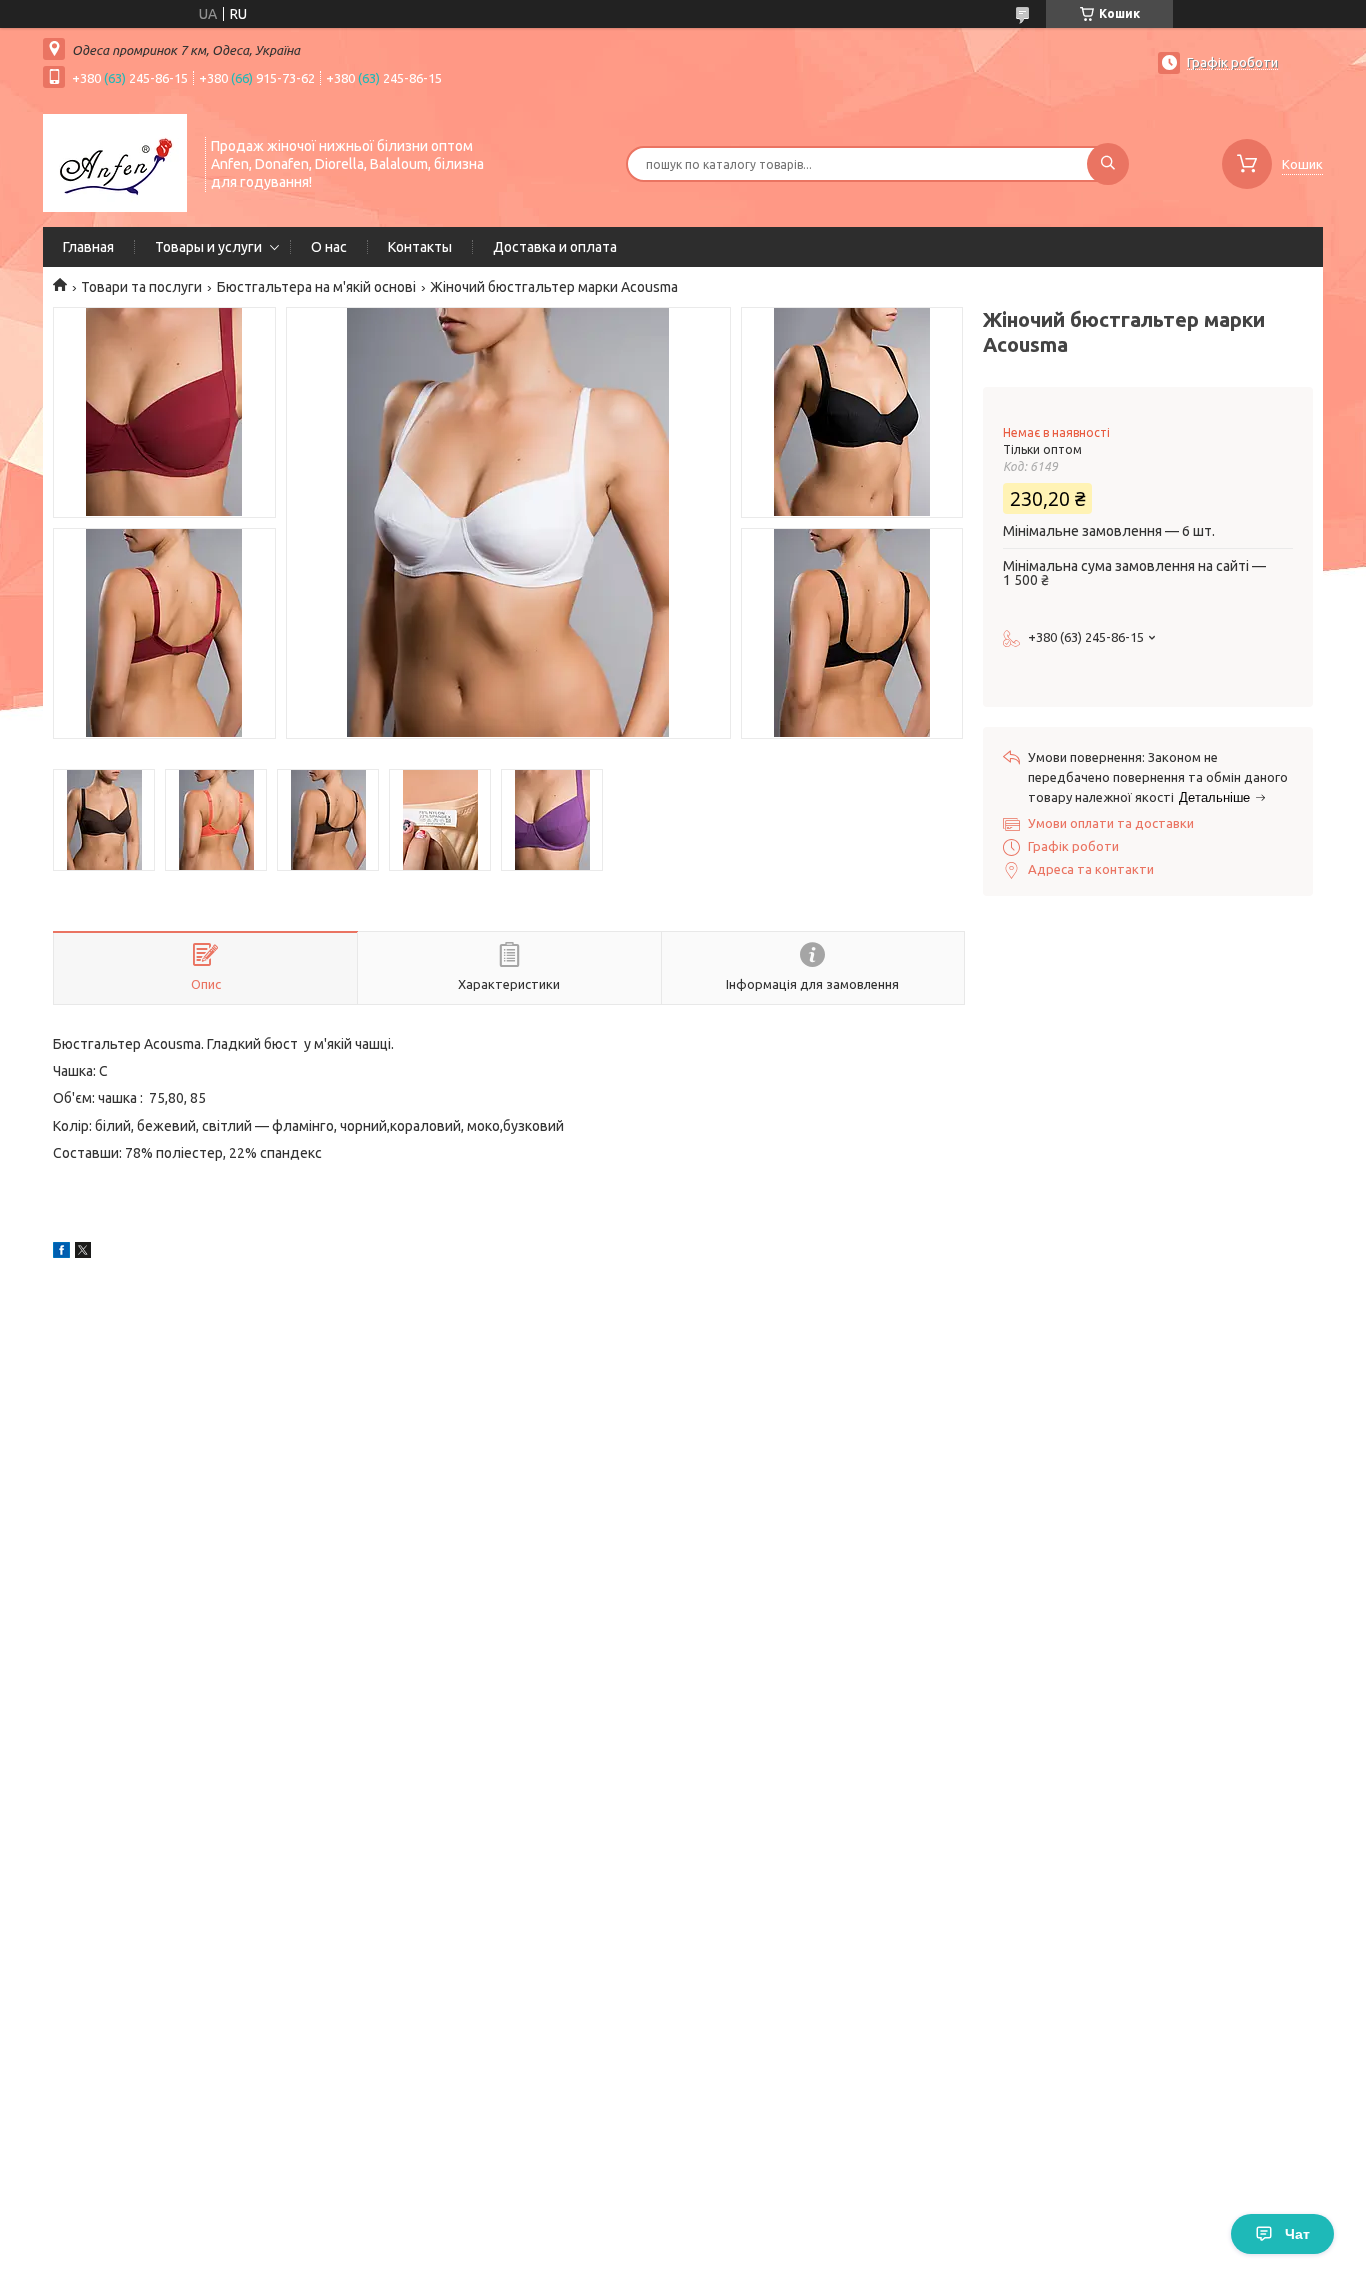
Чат (1297, 2234)
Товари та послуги (141, 287)
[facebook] (61, 1253)
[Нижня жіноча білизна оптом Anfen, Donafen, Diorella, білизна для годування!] (115, 162)
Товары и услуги (208, 247)
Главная (88, 247)
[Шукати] (1108, 164)
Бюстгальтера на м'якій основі (316, 287)
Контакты (420, 247)
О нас (329, 247)
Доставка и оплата (555, 247)
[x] (83, 1253)
